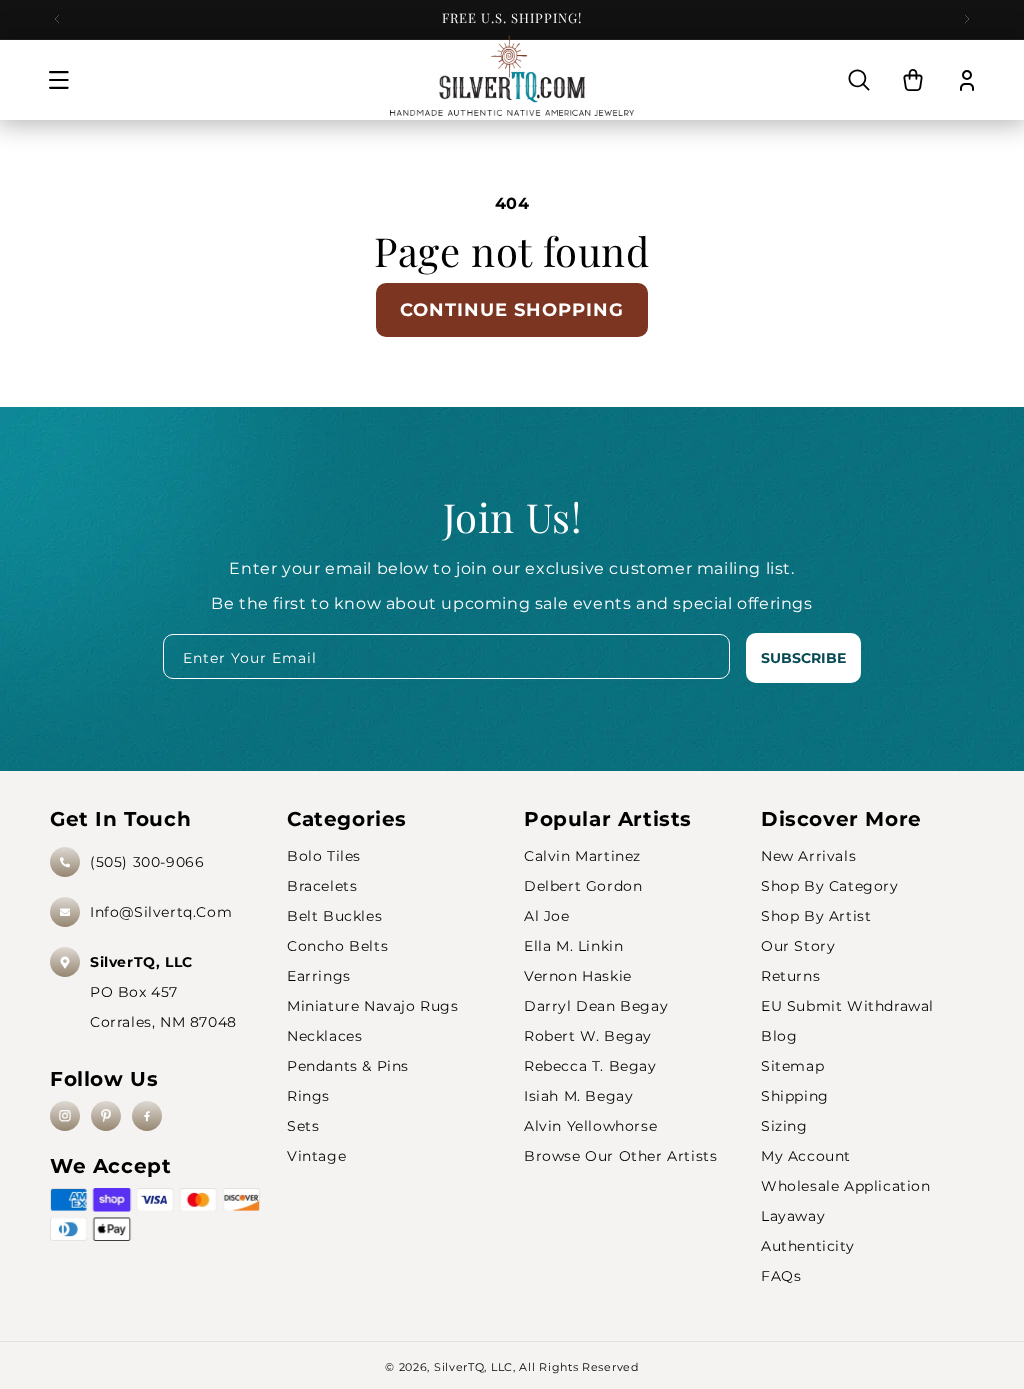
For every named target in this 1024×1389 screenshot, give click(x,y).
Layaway (793, 1216)
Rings (308, 1096)
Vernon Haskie (578, 976)
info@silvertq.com (161, 912)
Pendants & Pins (348, 1066)
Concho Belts (337, 946)
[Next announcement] (967, 19)
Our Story (798, 946)
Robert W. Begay (588, 1036)
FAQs (781, 1276)
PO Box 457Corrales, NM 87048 (163, 992)
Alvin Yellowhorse (590, 1126)
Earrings (319, 976)
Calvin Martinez (582, 856)
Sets (303, 1126)
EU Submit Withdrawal (847, 1006)
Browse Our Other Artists (620, 1156)
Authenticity (807, 1246)
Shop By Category (830, 886)
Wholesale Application (846, 1186)
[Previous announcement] (57, 19)
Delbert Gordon (583, 886)
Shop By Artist (816, 916)
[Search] (859, 80)
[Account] (967, 80)
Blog (779, 1036)
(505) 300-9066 (147, 862)
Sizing (784, 1126)
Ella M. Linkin (573, 946)
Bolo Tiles (324, 856)
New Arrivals (808, 856)
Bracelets (322, 886)
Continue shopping (512, 310)
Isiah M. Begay (578, 1096)
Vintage (316, 1156)
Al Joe (547, 916)
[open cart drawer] (913, 80)
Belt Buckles (334, 916)
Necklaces (324, 1036)
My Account (806, 1156)
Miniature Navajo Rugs (373, 1006)
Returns (790, 976)
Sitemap (792, 1066)
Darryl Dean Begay (596, 1006)
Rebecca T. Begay (590, 1066)
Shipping (795, 1096)
